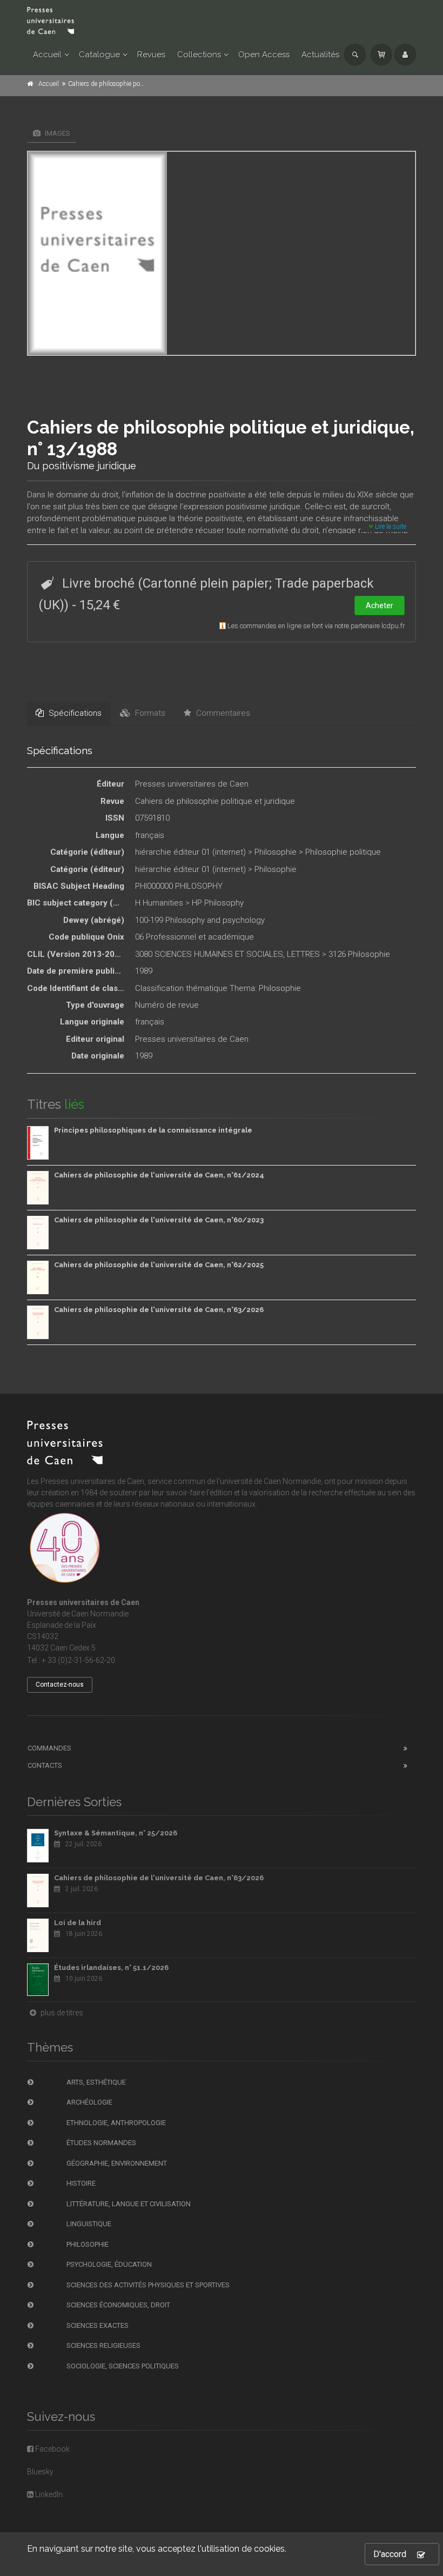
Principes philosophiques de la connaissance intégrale (153, 1130)
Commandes (49, 1748)
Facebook (52, 2449)
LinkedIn (48, 2494)
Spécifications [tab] (74, 713)
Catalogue (99, 55)
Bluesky (40, 2472)
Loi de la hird (78, 1923)
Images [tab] (57, 133)
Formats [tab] (149, 713)
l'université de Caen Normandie (269, 1481)
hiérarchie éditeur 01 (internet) (190, 852)
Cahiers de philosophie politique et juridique (215, 801)
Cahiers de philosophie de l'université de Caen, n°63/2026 (159, 1310)
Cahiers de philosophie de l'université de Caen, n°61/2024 (159, 1175)
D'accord (390, 2554)
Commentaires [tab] (222, 713)
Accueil (47, 55)
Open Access (264, 55)
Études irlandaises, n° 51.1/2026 (111, 1968)
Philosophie (276, 852)
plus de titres (61, 2013)
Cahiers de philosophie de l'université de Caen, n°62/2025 (159, 1265)
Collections (199, 55)
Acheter (380, 605)
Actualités (320, 55)
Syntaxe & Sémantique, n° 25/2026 (116, 1833)
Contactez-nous (60, 1685)
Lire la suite (390, 527)
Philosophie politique (343, 852)
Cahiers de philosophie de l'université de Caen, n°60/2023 (159, 1220)
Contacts (45, 1765)
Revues (151, 55)
